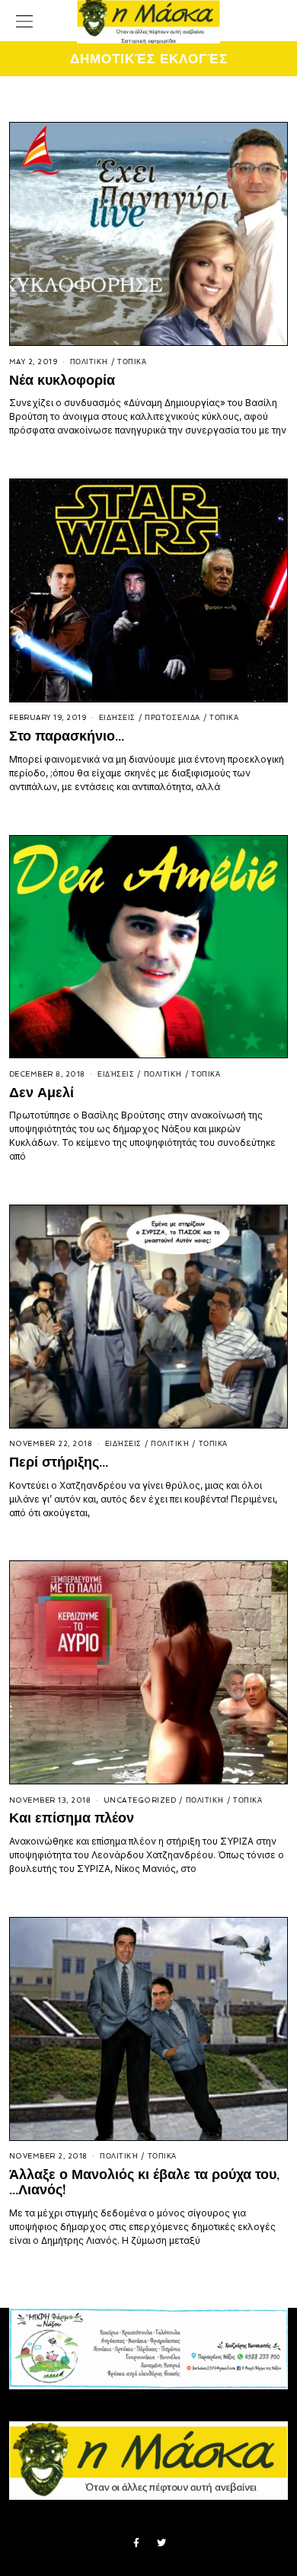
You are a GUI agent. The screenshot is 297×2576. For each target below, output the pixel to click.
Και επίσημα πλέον (72, 1818)
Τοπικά (132, 362)
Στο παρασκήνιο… (67, 736)
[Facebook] (136, 2543)
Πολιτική (89, 362)
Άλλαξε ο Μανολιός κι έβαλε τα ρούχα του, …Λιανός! (144, 2182)
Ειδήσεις (117, 718)
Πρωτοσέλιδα (172, 718)
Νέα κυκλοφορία (62, 380)
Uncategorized (140, 1800)
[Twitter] (161, 2543)
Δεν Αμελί (42, 1092)
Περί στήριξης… (59, 1462)
